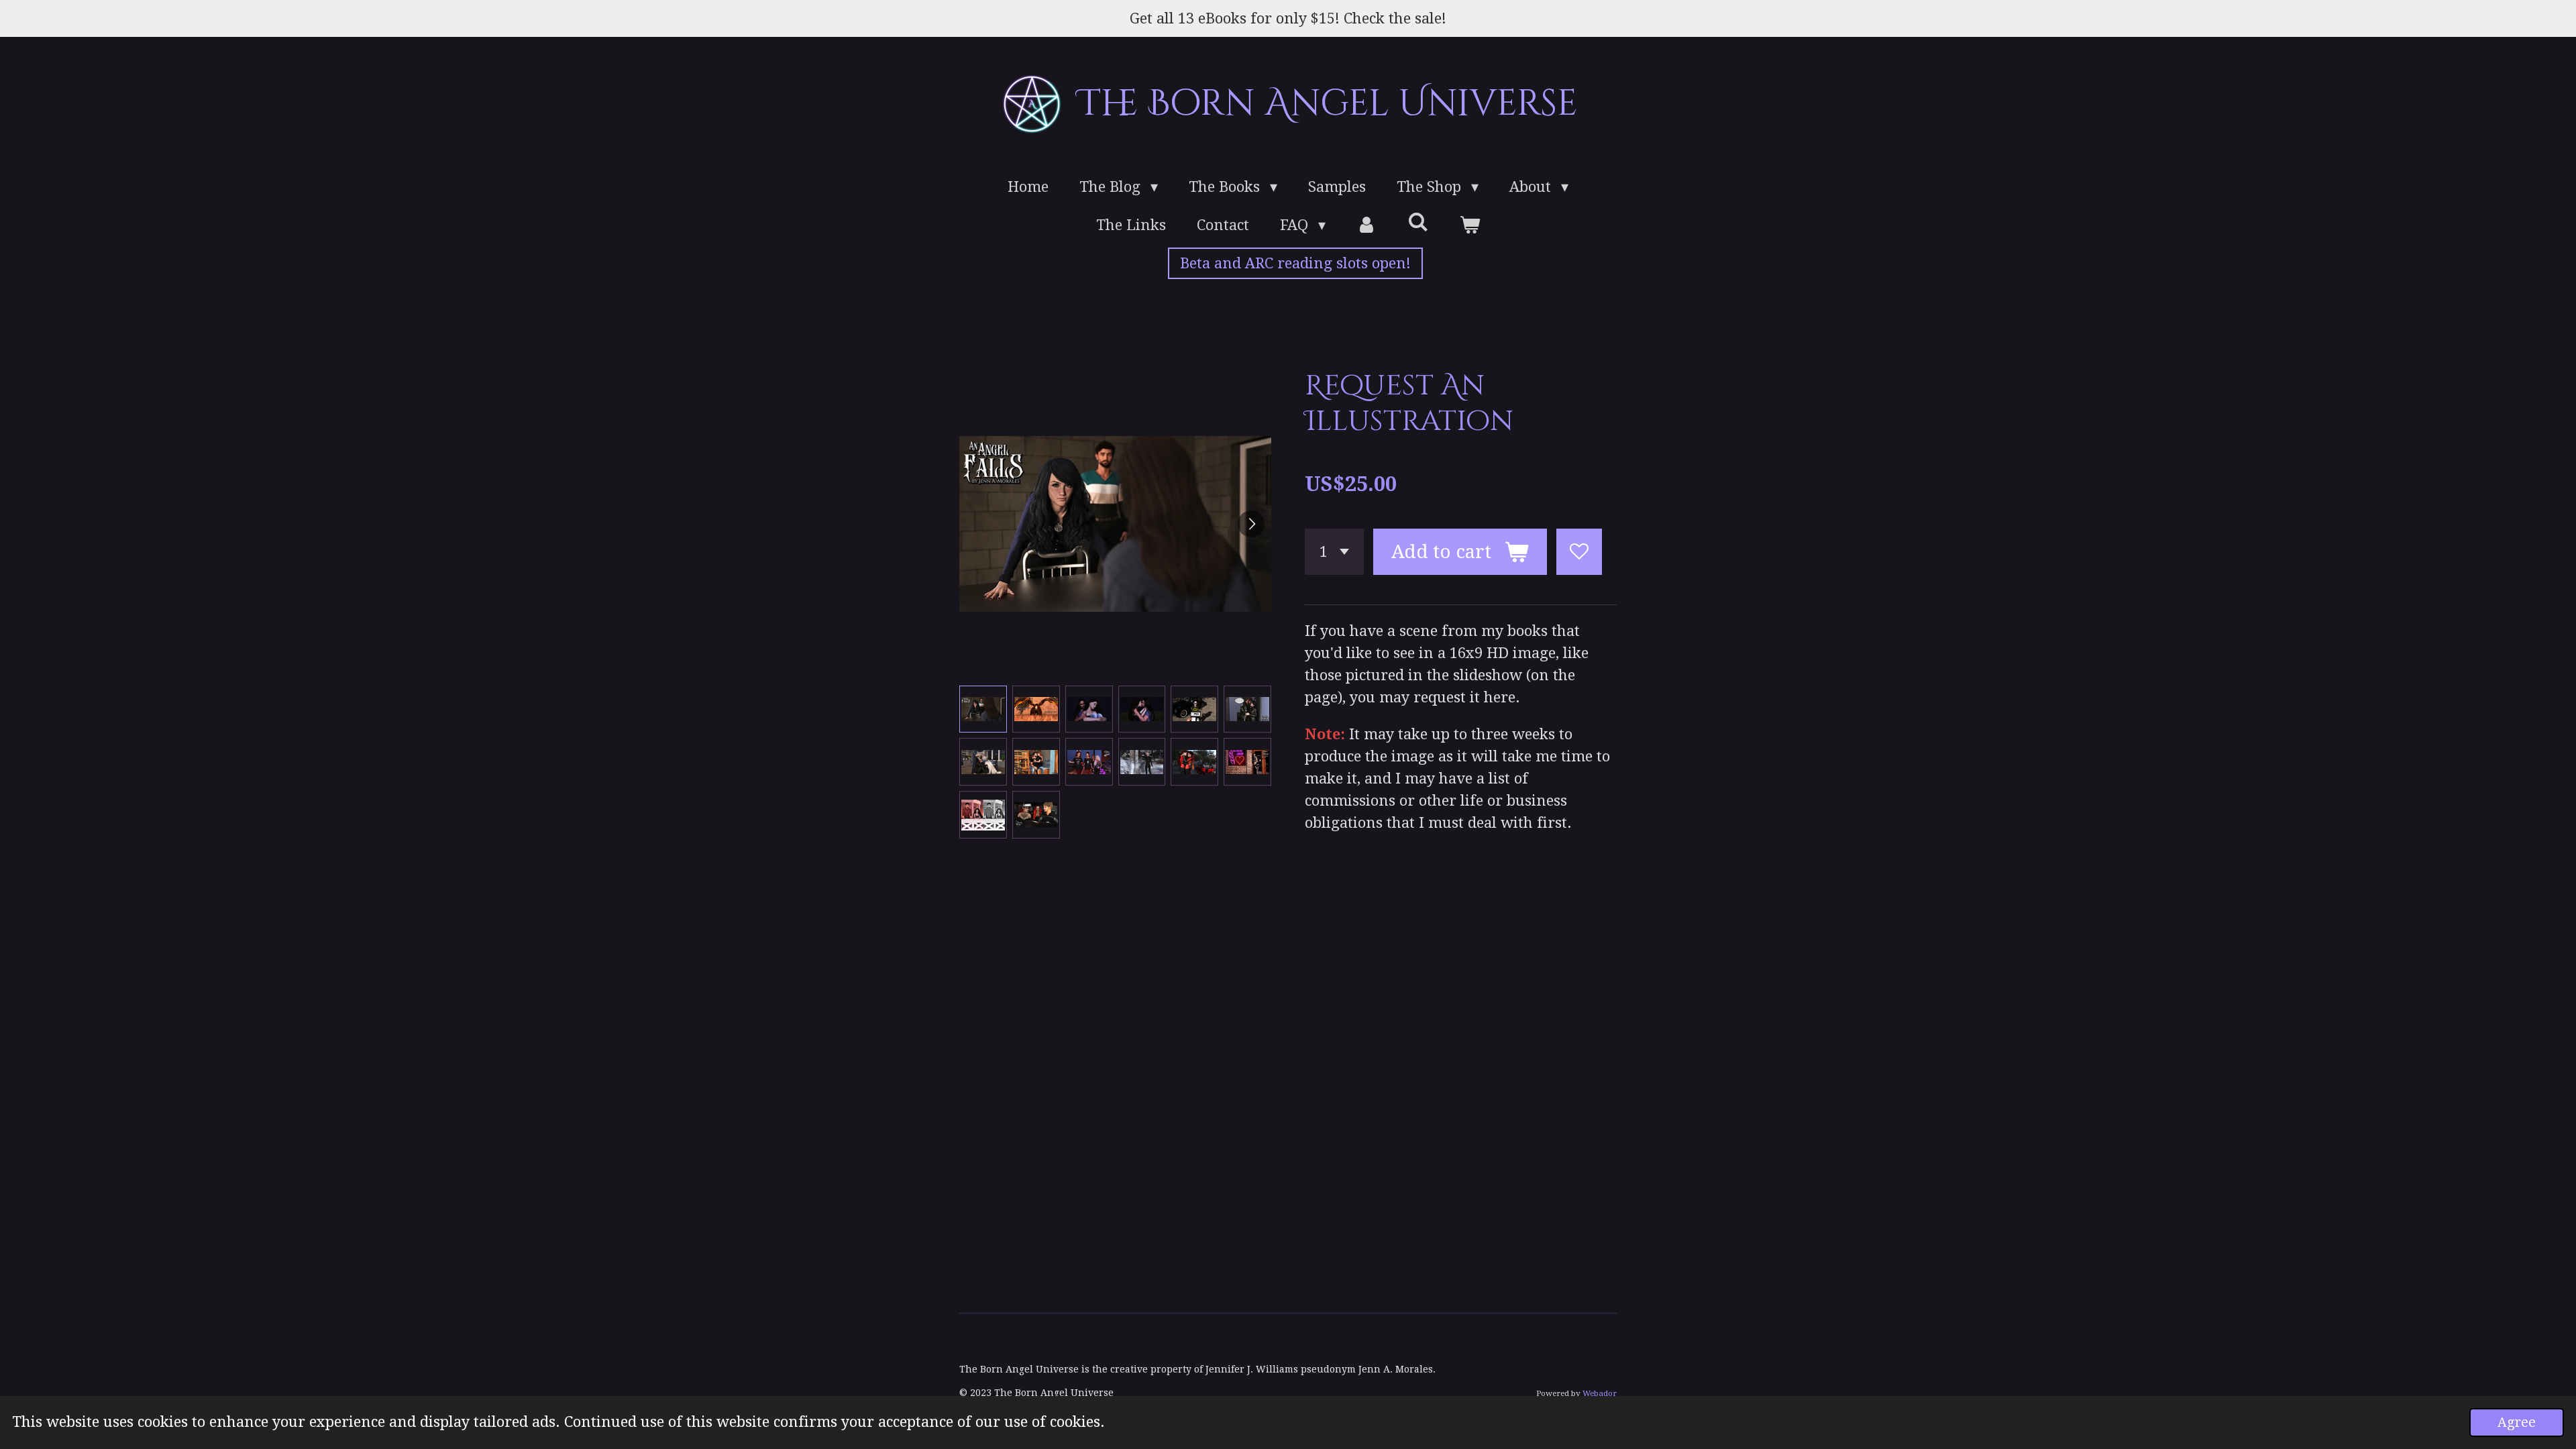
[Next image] (1251, 524)
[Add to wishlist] (1579, 552)
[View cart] (1469, 225)
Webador (1600, 1393)
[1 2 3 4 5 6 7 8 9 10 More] (1334, 552)
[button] (983, 709)
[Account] (1367, 225)
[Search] (1418, 222)
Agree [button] (2517, 1423)
